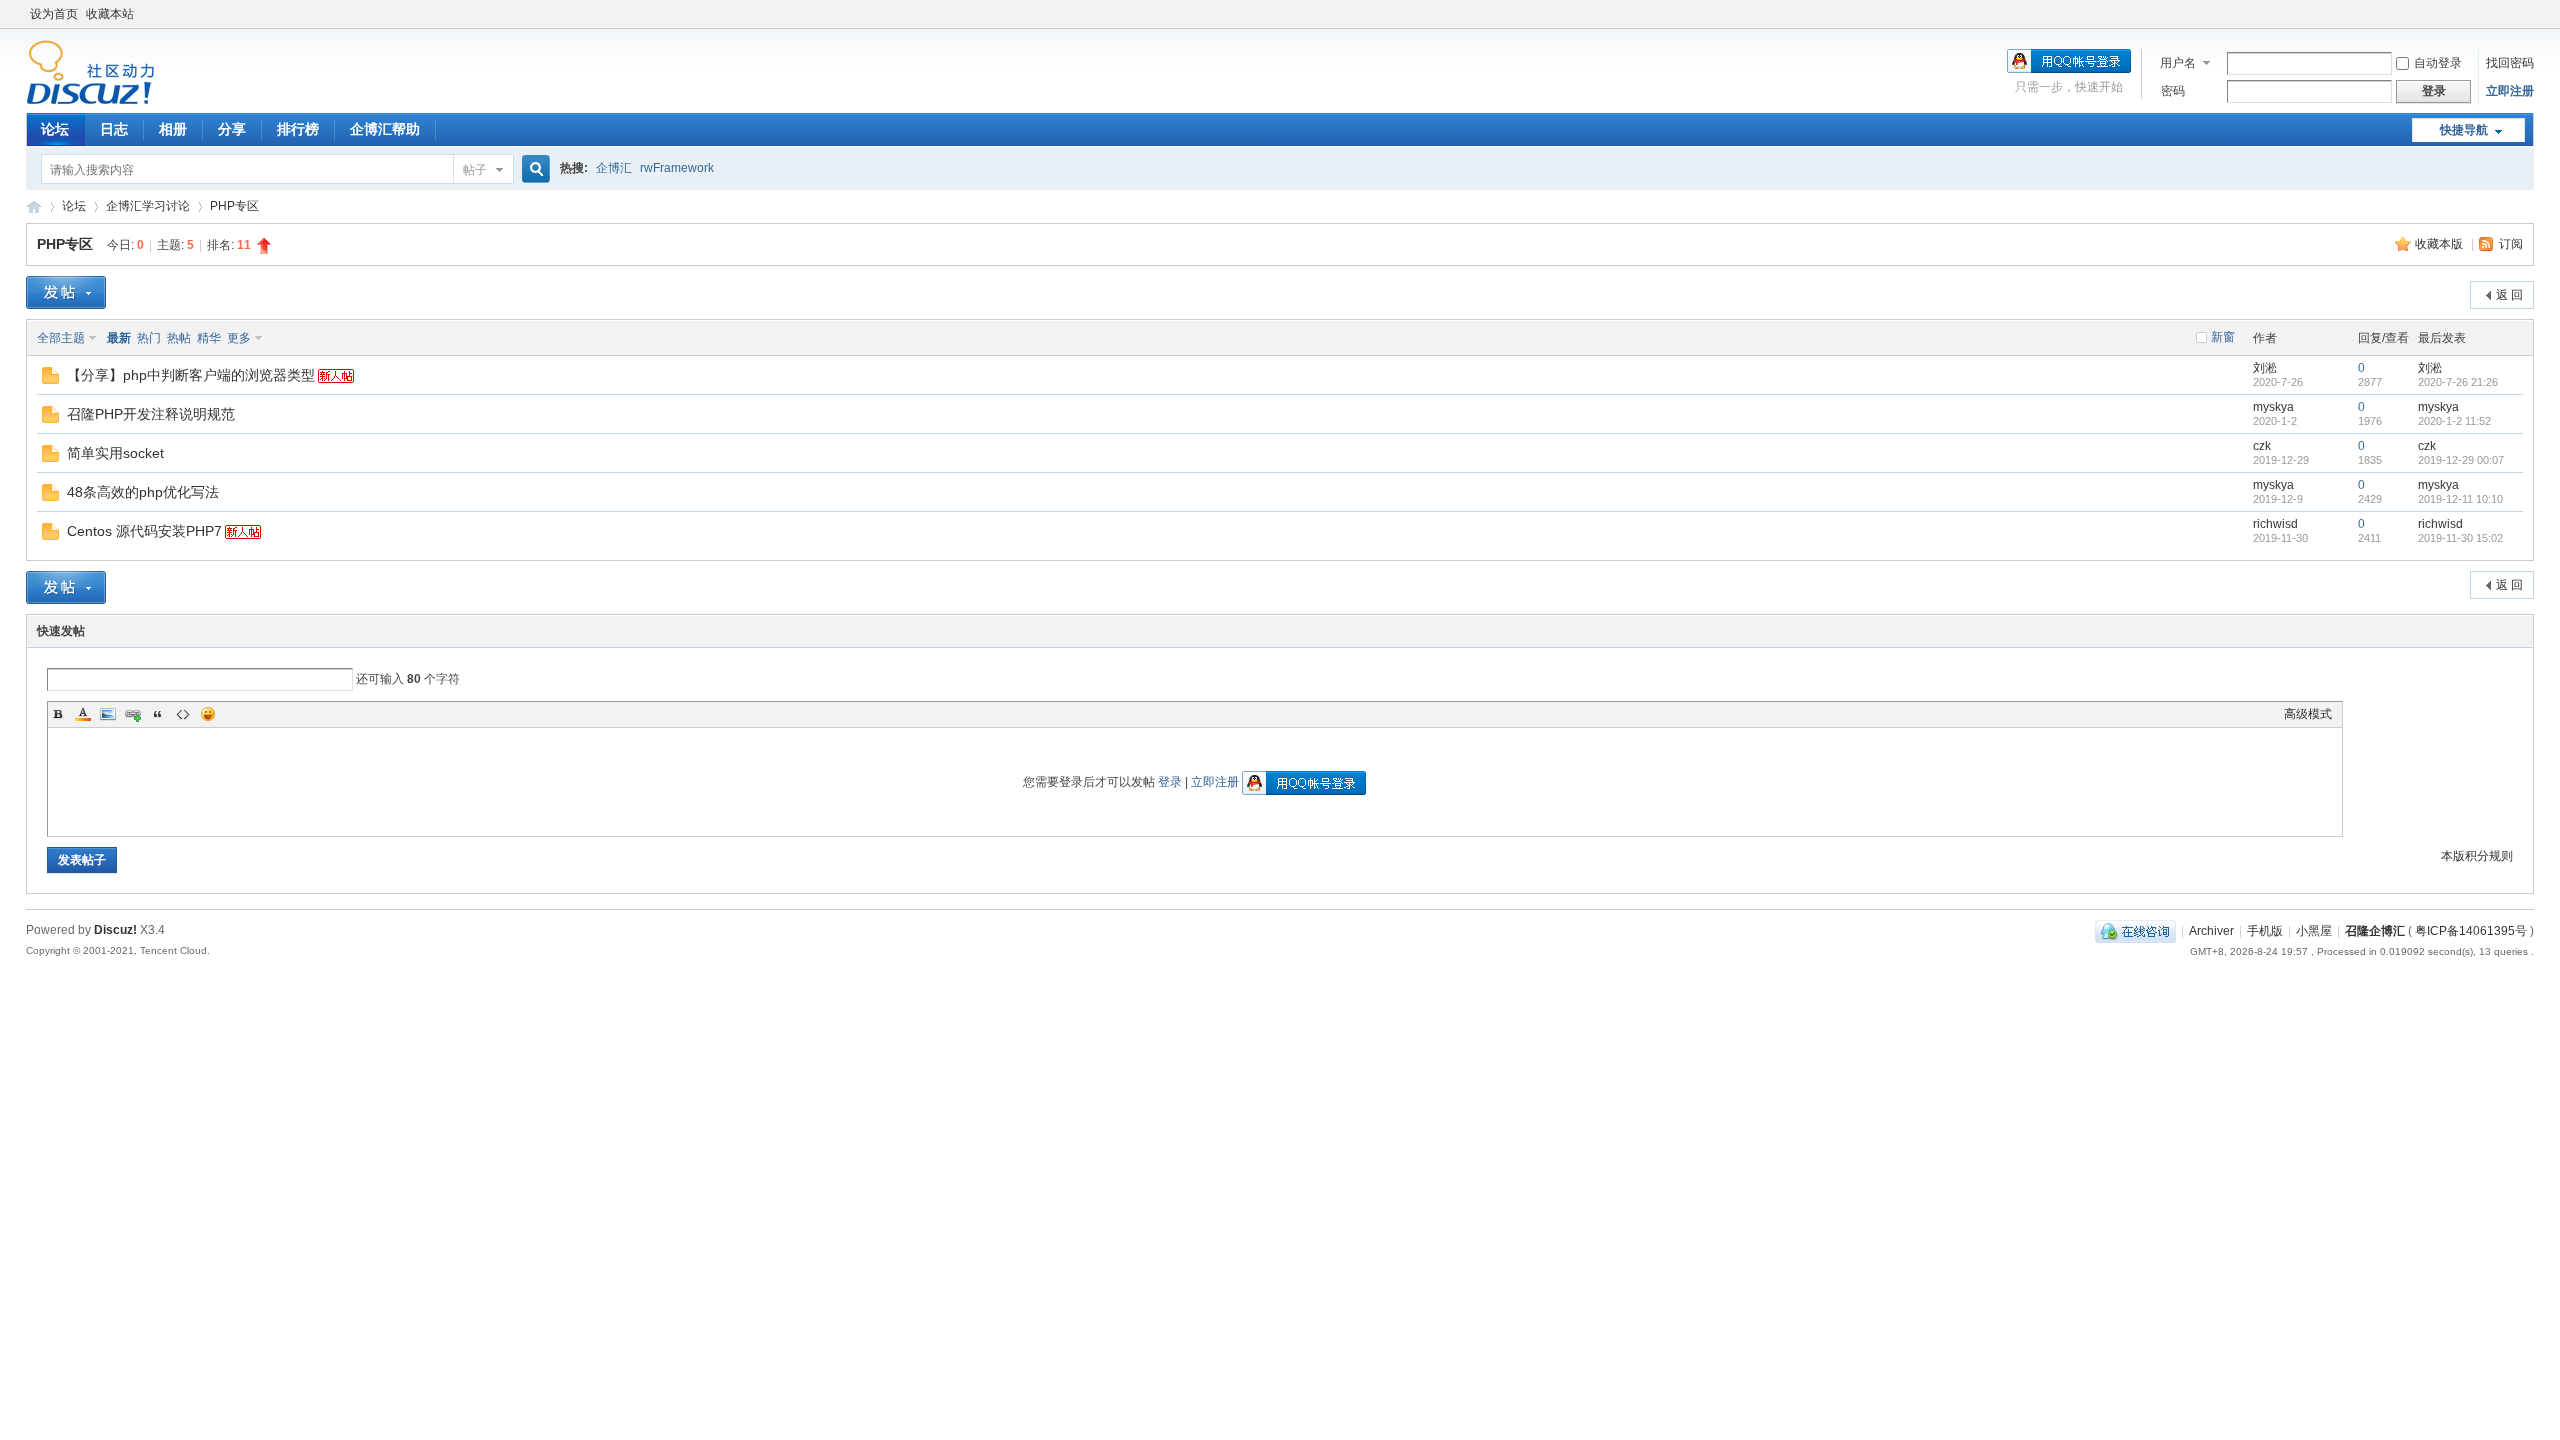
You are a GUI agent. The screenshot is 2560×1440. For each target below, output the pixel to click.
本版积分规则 (2477, 856)
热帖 (179, 338)
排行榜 (298, 129)
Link (133, 714)
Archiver (2211, 931)
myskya (2273, 407)
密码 (2173, 91)
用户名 (2178, 63)
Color (83, 714)
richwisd (2275, 524)
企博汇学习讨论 (148, 206)
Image (108, 714)
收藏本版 (2440, 244)
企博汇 (614, 168)
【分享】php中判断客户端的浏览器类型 (191, 375)
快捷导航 (2464, 130)
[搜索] (533, 169)
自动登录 (2438, 63)
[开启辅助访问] (2529, 14)
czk (2262, 446)
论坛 (55, 129)
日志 (114, 129)
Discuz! (115, 930)
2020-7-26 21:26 (2458, 382)
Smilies (208, 714)
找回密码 (2510, 63)
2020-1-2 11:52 (2454, 421)
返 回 (2509, 295)
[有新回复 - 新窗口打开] (50, 380)
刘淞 (2265, 368)
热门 (149, 338)
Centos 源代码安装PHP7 (144, 531)
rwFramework (677, 168)
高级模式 (2308, 714)
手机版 (2265, 931)
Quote (158, 714)
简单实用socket (115, 453)
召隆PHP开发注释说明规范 (151, 414)
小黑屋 (2314, 931)
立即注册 (2510, 91)
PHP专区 (234, 206)
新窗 (2223, 337)
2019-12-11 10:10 (2460, 499)
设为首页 (54, 14)
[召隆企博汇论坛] (90, 101)
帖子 (475, 170)
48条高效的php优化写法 (143, 492)
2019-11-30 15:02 (2460, 538)
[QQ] (2135, 931)
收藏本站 (110, 14)
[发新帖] (66, 292)
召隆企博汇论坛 (34, 206)
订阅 (2511, 244)
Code (183, 714)
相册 (173, 129)
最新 (119, 338)
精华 (209, 338)
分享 (232, 129)
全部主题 (61, 338)
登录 (1170, 782)
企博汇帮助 (385, 129)
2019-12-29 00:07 (2461, 460)
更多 (239, 338)
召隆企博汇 (2375, 931)
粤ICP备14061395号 (2471, 931)
